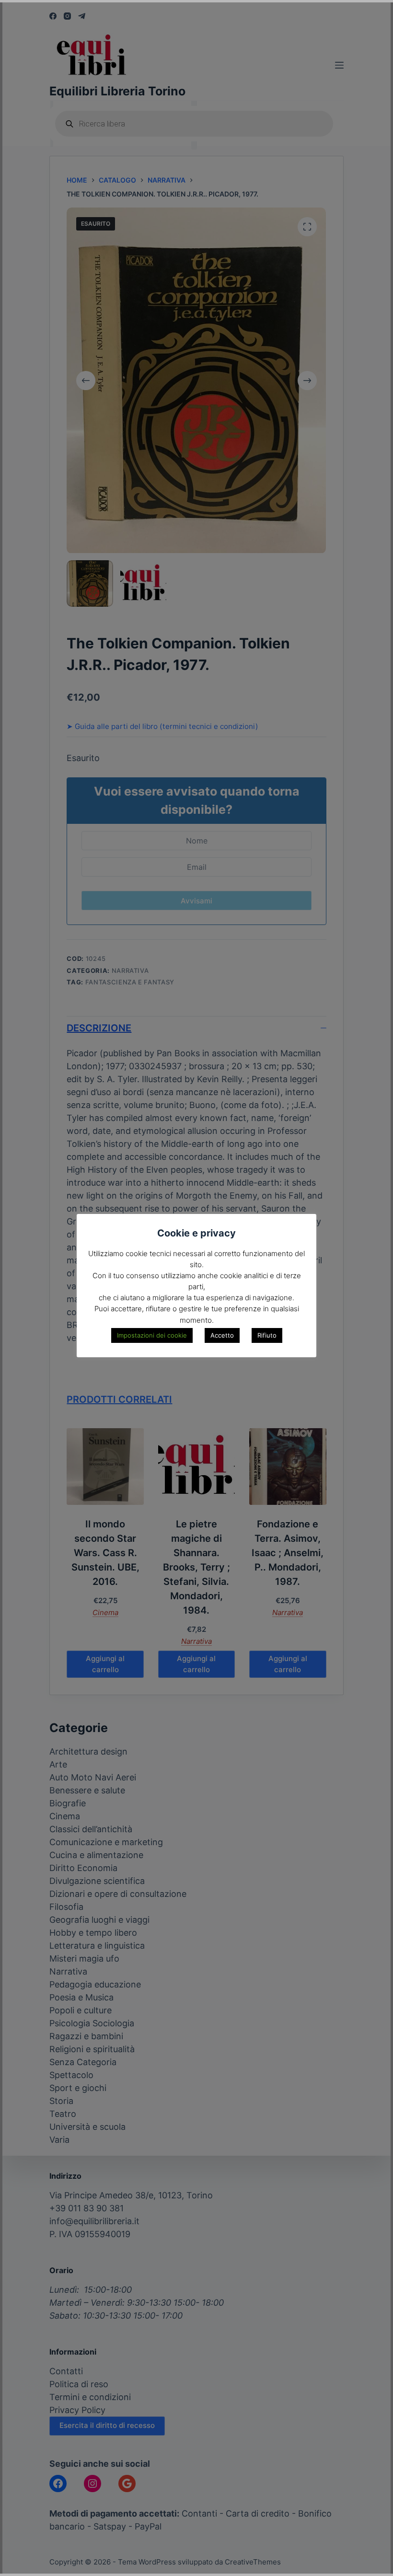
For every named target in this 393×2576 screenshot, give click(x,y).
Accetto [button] (222, 1335)
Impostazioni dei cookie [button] (152, 1335)
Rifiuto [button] (267, 1335)
